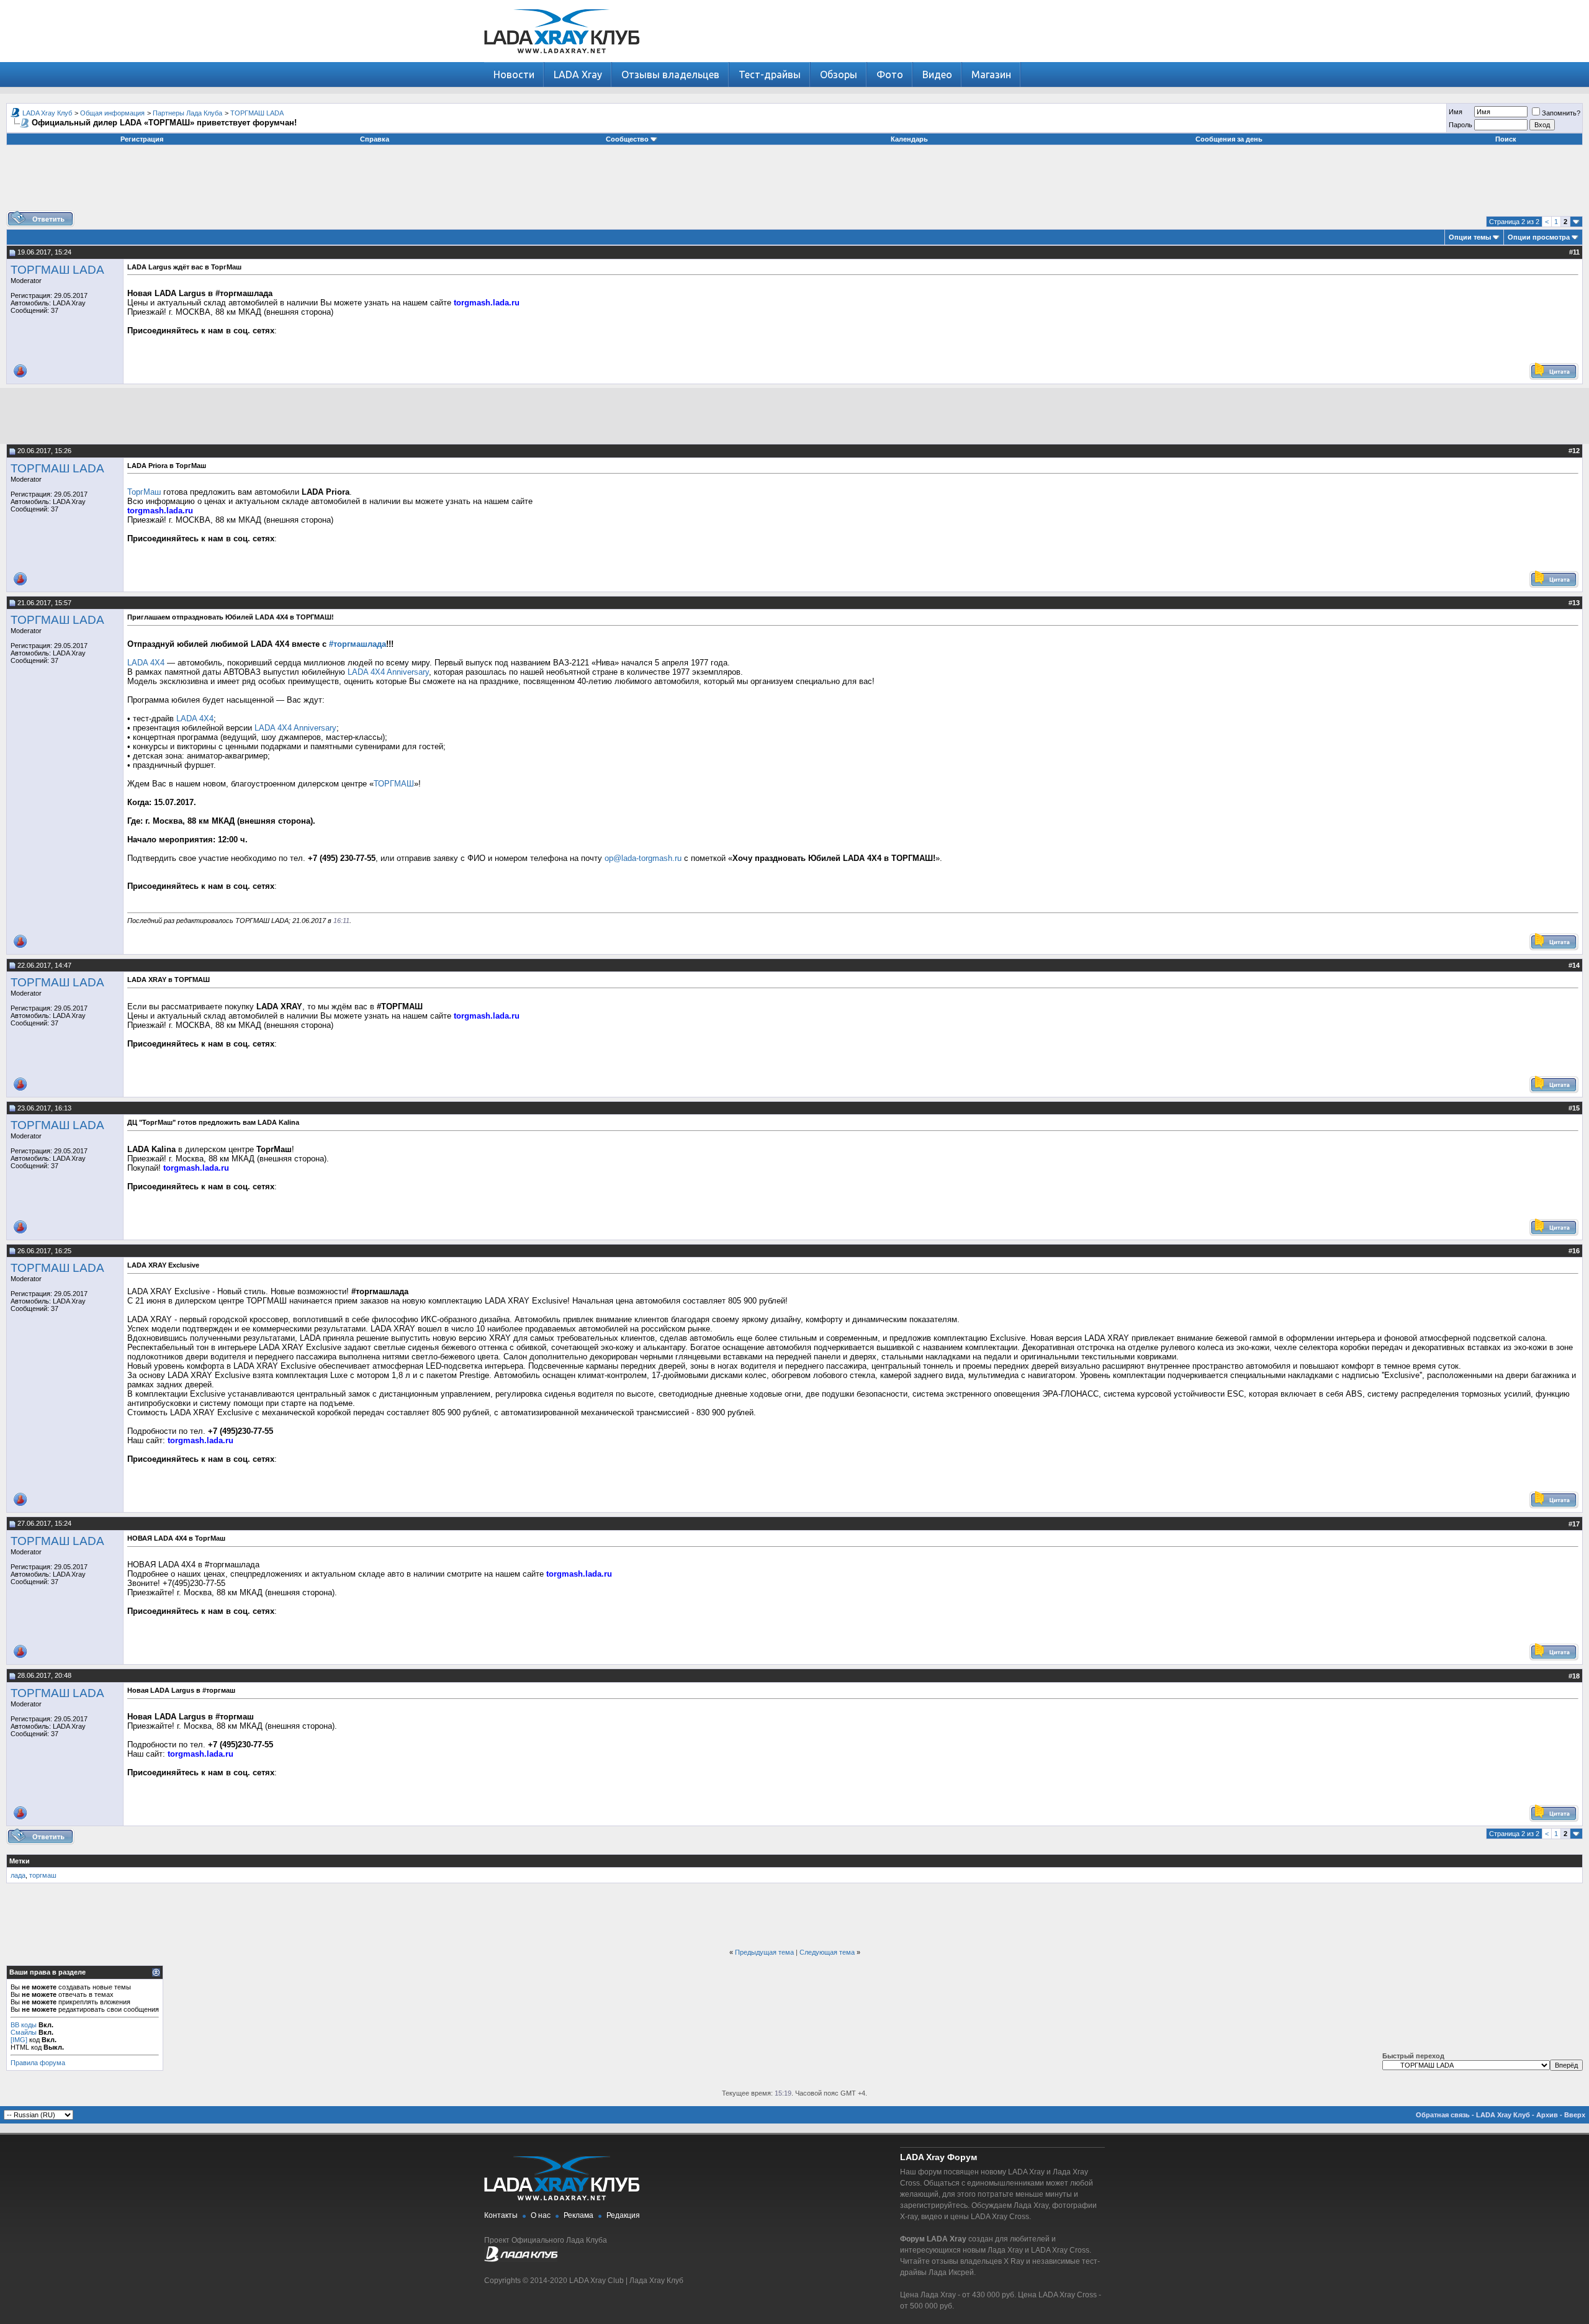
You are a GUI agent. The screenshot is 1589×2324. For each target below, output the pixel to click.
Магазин (991, 74)
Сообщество (627, 139)
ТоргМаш (144, 492)
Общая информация (112, 113)
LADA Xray (578, 74)
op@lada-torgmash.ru (643, 858)
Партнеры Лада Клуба (187, 113)
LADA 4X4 (146, 663)
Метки (20, 1861)
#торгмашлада (358, 644)
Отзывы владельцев (670, 74)
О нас (541, 2215)
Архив (1547, 2115)
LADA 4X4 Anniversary (388, 672)
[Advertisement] (794, 182)
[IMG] (19, 2040)
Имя (1456, 112)
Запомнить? (1561, 113)
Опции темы (1470, 237)
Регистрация (142, 139)
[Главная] (562, 59)
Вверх (1575, 2115)
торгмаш (43, 1875)
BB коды (24, 2025)
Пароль (1461, 125)
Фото (890, 74)
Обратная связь (1443, 2115)
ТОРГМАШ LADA (257, 113)
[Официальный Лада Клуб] (521, 2259)
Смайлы (24, 2032)
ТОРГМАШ (394, 784)
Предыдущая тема (764, 1952)
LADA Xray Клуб (47, 113)
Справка (375, 139)
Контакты (501, 2215)
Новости (514, 74)
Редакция (623, 2215)
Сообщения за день (1229, 139)
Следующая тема (827, 1952)
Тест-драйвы (770, 74)
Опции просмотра (1539, 237)
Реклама (578, 2215)
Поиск (1506, 139)
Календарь (909, 139)
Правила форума (38, 2063)
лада (18, 1875)
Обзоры (839, 74)
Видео (937, 74)
